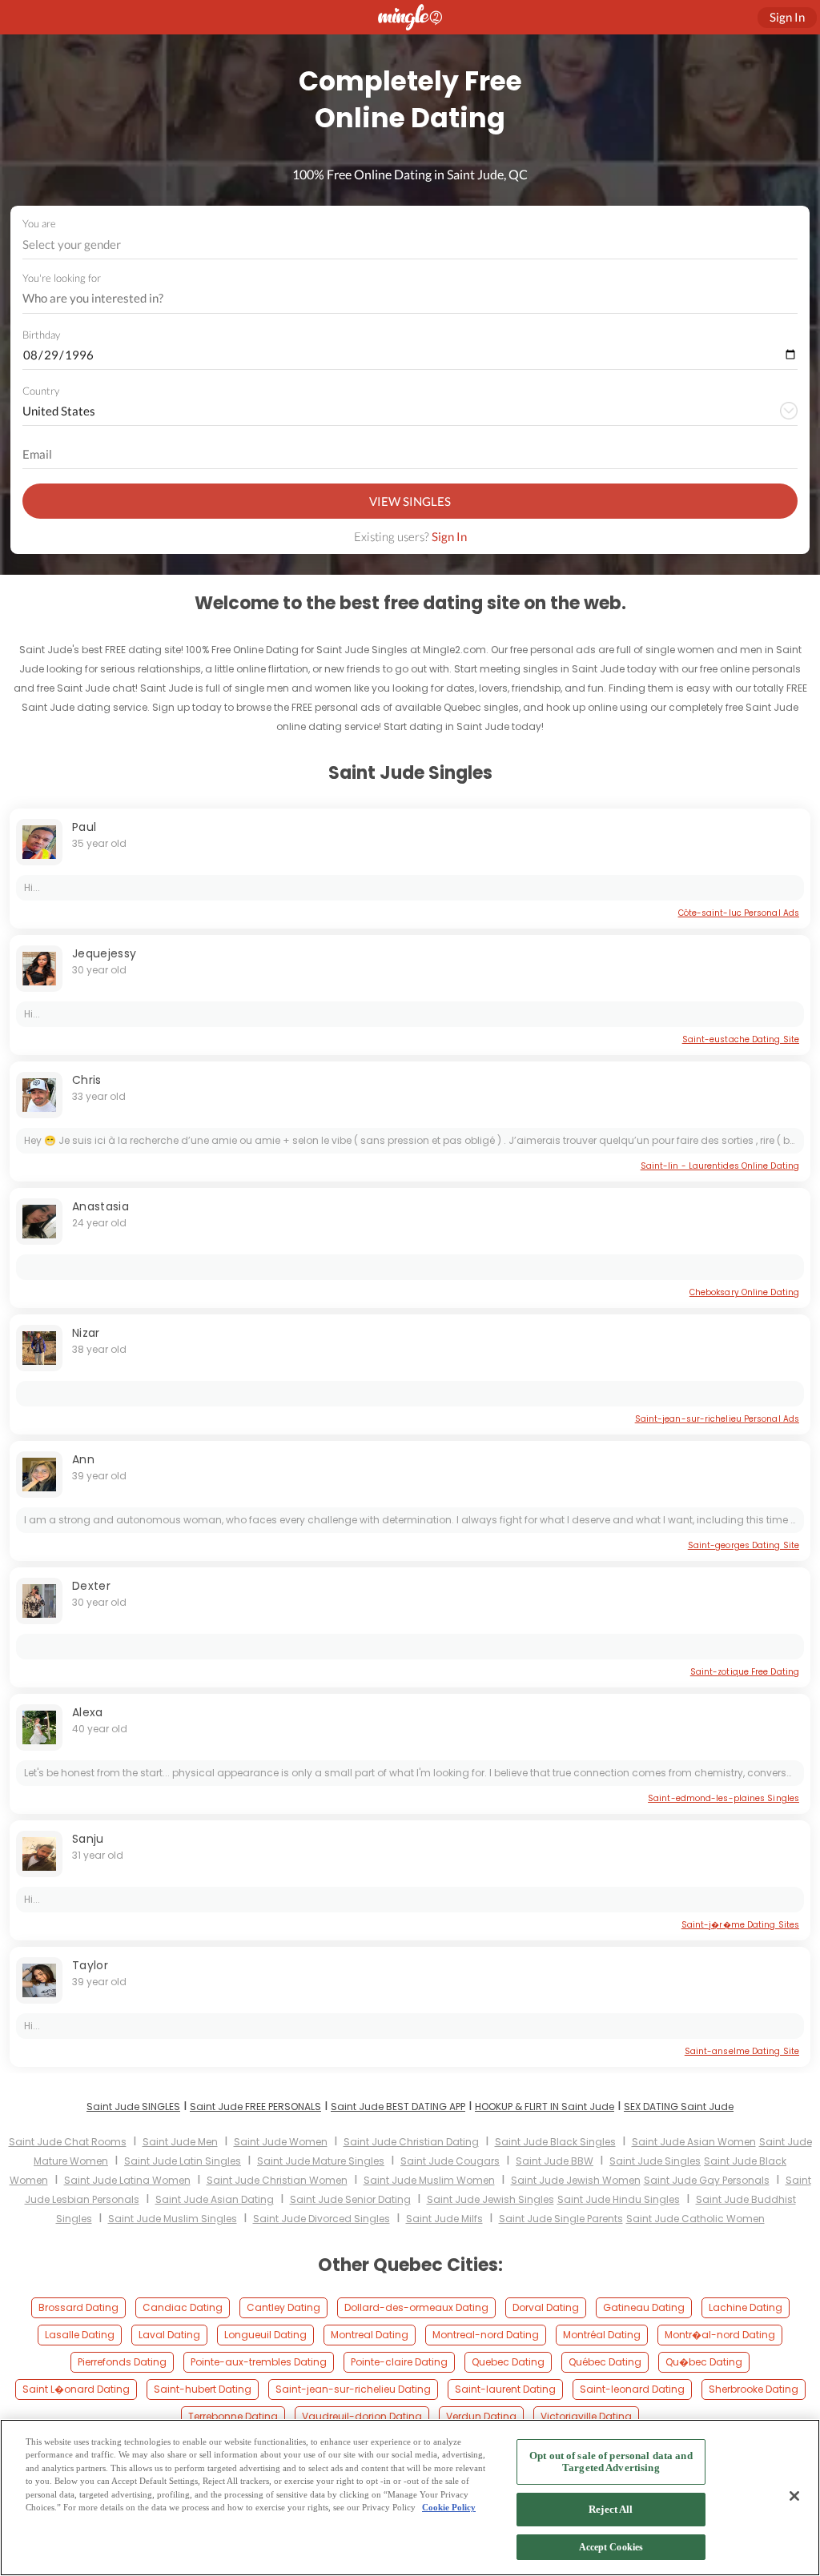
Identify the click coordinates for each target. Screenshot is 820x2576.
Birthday (41, 335)
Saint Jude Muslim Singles (173, 2219)
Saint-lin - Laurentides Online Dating (720, 1166)
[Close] (794, 2496)
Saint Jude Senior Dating (350, 2199)
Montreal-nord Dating (486, 2335)
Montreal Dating (370, 2335)
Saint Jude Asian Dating (215, 2199)
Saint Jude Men (180, 2142)
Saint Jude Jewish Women (576, 2180)
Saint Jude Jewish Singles (490, 2199)
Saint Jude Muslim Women (429, 2180)
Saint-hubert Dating (203, 2389)
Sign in (787, 17)
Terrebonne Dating (233, 2416)
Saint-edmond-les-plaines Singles (724, 1798)
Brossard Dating (78, 2307)
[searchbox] (400, 299)
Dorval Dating (546, 2307)
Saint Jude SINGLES (133, 2107)
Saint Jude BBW (555, 2161)
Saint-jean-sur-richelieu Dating (353, 2389)
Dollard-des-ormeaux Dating (416, 2307)
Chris (87, 1080)
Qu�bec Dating (704, 2362)
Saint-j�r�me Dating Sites (740, 1925)
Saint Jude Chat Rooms (68, 2142)
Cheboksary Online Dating (744, 1292)
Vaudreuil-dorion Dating (362, 2416)
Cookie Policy (449, 2507)
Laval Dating (169, 2335)
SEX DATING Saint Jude (679, 2107)
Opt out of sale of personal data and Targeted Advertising (611, 2462)
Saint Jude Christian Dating (411, 2142)
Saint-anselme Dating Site (742, 2051)
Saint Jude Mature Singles (321, 2161)
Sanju (88, 1839)
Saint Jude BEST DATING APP (398, 2107)
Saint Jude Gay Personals (707, 2180)
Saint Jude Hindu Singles (619, 2199)
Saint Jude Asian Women (694, 2142)
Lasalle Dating (80, 2335)
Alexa (88, 1712)
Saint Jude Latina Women (127, 2180)
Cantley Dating (283, 2307)
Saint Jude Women (281, 2142)
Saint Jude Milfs (444, 2219)
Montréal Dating (602, 2335)
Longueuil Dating (265, 2335)
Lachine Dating (746, 2307)
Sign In (449, 536)
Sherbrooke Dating (754, 2389)
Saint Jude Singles (655, 2161)
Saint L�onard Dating (76, 2389)
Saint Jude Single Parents (561, 2219)
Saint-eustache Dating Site (741, 1039)
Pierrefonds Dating (122, 2362)
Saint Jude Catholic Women (695, 2219)
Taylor (90, 1965)
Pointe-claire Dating (399, 2362)
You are (39, 223)
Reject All (611, 2509)
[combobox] (410, 245)
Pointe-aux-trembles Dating (259, 2362)
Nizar (86, 1333)
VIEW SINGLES (410, 501)
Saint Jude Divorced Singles (322, 2219)
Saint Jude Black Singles (555, 2142)
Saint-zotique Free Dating (745, 1672)
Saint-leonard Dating (632, 2389)
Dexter (91, 1586)
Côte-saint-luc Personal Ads (739, 913)
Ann (83, 1459)
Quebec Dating (508, 2362)
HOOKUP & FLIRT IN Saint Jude (545, 2107)
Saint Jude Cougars (450, 2161)
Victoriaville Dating (586, 2416)
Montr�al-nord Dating (720, 2335)
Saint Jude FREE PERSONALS (255, 2107)
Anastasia (100, 1206)
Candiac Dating (183, 2307)
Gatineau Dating (644, 2307)
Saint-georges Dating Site (744, 1545)
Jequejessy (105, 953)
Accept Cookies (611, 2547)
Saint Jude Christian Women (277, 2180)
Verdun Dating (481, 2416)
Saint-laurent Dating (505, 2389)
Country (41, 391)
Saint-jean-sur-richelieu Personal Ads (717, 1419)
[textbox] (409, 244)
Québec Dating (605, 2362)
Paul (84, 827)
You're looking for (62, 278)
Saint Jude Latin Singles (183, 2161)
